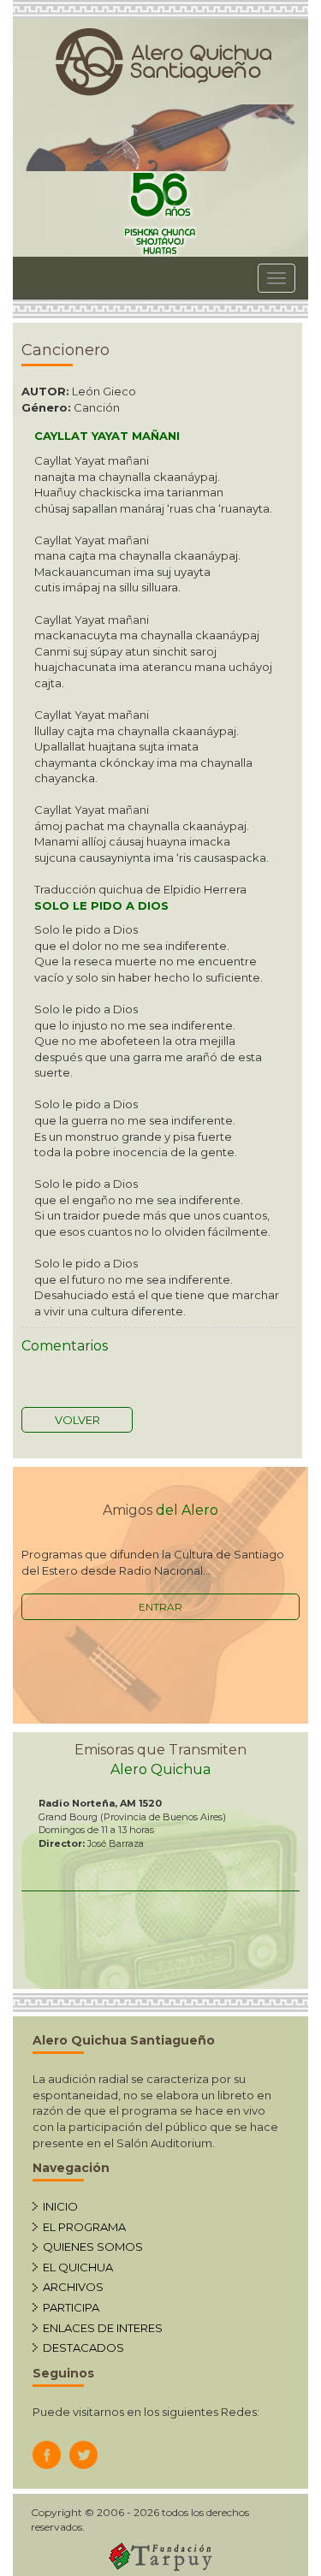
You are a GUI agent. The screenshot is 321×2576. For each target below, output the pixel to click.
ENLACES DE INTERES (103, 2328)
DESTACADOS (83, 2347)
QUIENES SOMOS (93, 2247)
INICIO (60, 2206)
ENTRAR (160, 1607)
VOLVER (77, 1420)
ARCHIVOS (73, 2287)
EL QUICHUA (78, 2267)
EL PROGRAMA (84, 2227)
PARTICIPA (71, 2307)
